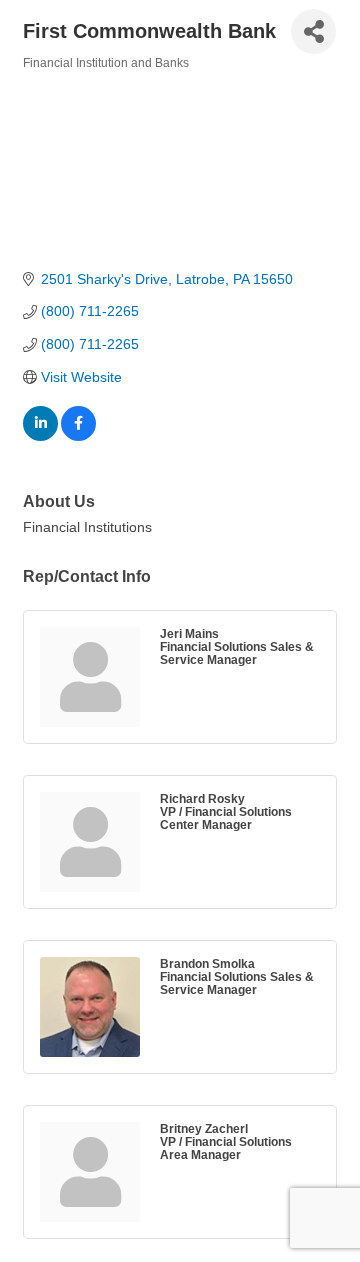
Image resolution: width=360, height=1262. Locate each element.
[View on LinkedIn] (40, 436)
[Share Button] (313, 31)
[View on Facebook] (78, 436)
